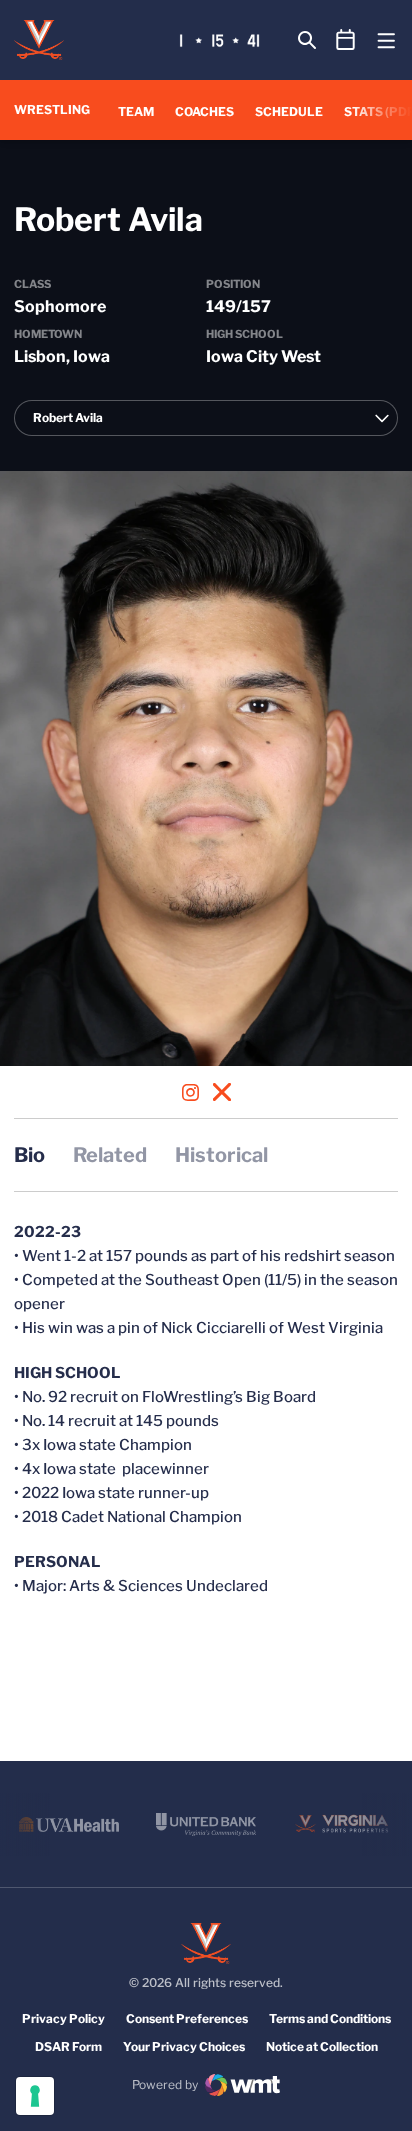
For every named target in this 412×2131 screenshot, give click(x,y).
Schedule (289, 111)
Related (110, 1155)
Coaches (204, 111)
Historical (221, 1155)
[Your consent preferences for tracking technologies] (35, 2096)
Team (136, 111)
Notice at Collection (322, 2046)
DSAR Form (68, 2046)
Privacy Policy (63, 2018)
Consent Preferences (187, 2018)
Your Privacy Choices (184, 2046)
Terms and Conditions (330, 2018)
